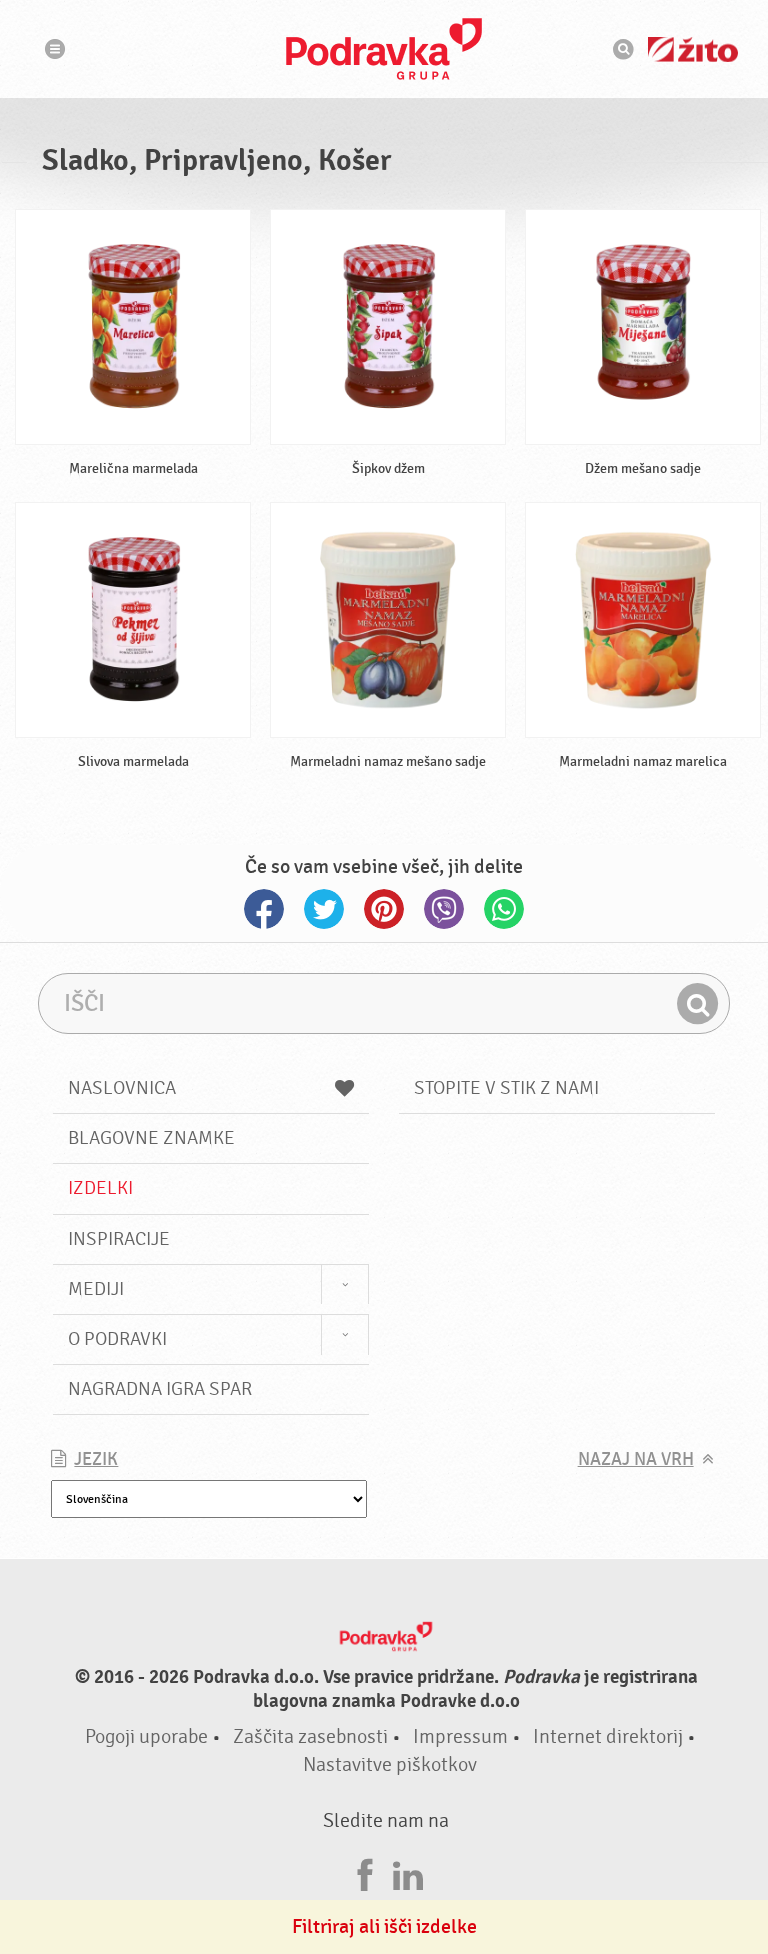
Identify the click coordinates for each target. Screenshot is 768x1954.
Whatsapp (504, 909)
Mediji (96, 1289)
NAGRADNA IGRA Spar (160, 1389)
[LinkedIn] (408, 1872)
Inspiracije (119, 1239)
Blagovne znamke (151, 1138)
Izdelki (100, 1188)
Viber (444, 909)
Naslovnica (122, 1088)
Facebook (264, 909)
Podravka (384, 49)
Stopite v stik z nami (506, 1088)
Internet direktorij (608, 1736)
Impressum (460, 1736)
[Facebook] (365, 1872)
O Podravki (117, 1339)
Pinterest (384, 909)
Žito (693, 49)
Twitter (324, 909)
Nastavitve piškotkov (390, 1764)
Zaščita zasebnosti (310, 1736)
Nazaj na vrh (636, 1459)
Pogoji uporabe (146, 1736)
